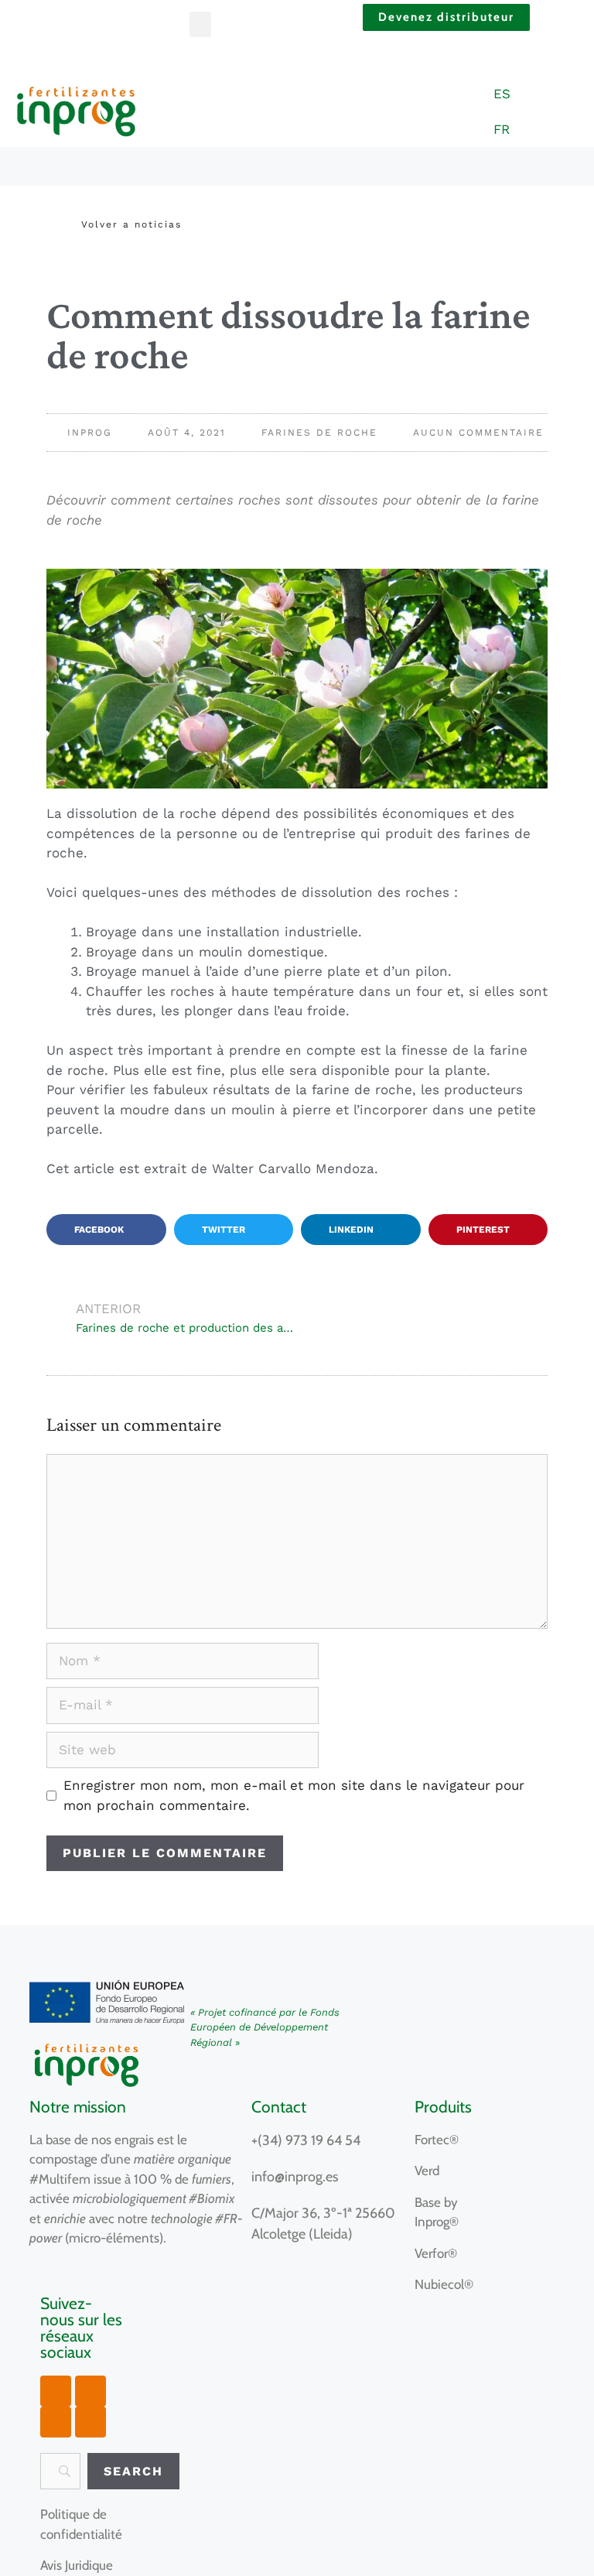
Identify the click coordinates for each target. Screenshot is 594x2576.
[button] (200, 24)
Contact (279, 2107)
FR (502, 129)
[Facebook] (56, 2422)
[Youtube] (56, 2391)
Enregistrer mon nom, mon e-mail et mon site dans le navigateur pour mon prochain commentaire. (294, 1795)
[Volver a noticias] (62, 224)
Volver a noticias (131, 224)
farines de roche (319, 433)
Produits (443, 2107)
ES (502, 94)
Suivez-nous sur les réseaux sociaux (81, 2328)
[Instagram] (90, 2391)
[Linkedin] (90, 2422)
